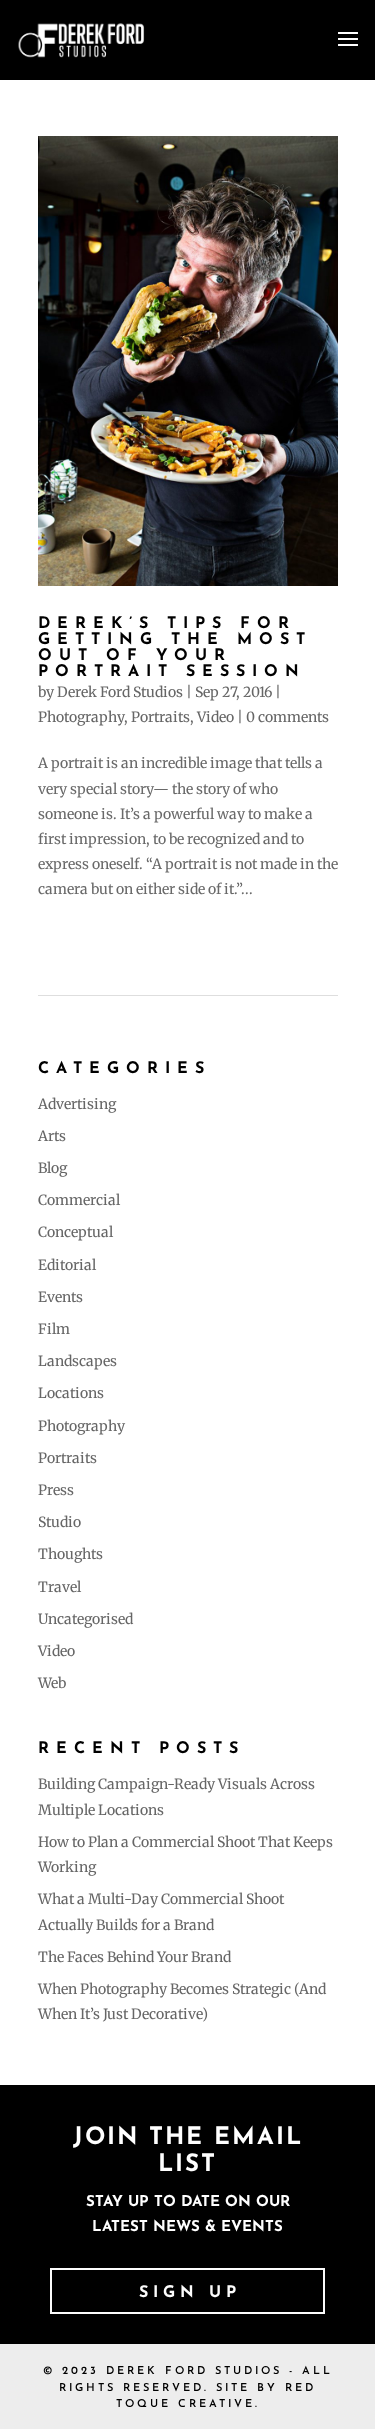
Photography (81, 717)
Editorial (67, 1265)
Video (215, 717)
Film (54, 1329)
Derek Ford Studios (120, 692)
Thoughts (70, 1554)
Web (52, 1683)
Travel (59, 1587)
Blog (52, 1168)
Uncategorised (85, 1619)
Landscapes (77, 1361)
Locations (71, 1393)
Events (60, 1297)
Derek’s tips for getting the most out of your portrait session (175, 648)
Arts (52, 1136)
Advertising (77, 1104)
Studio (59, 1522)
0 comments (287, 717)
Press (56, 1490)
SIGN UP (190, 2293)
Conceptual (75, 1232)
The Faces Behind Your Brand (134, 1957)
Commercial (79, 1200)
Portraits (160, 717)
